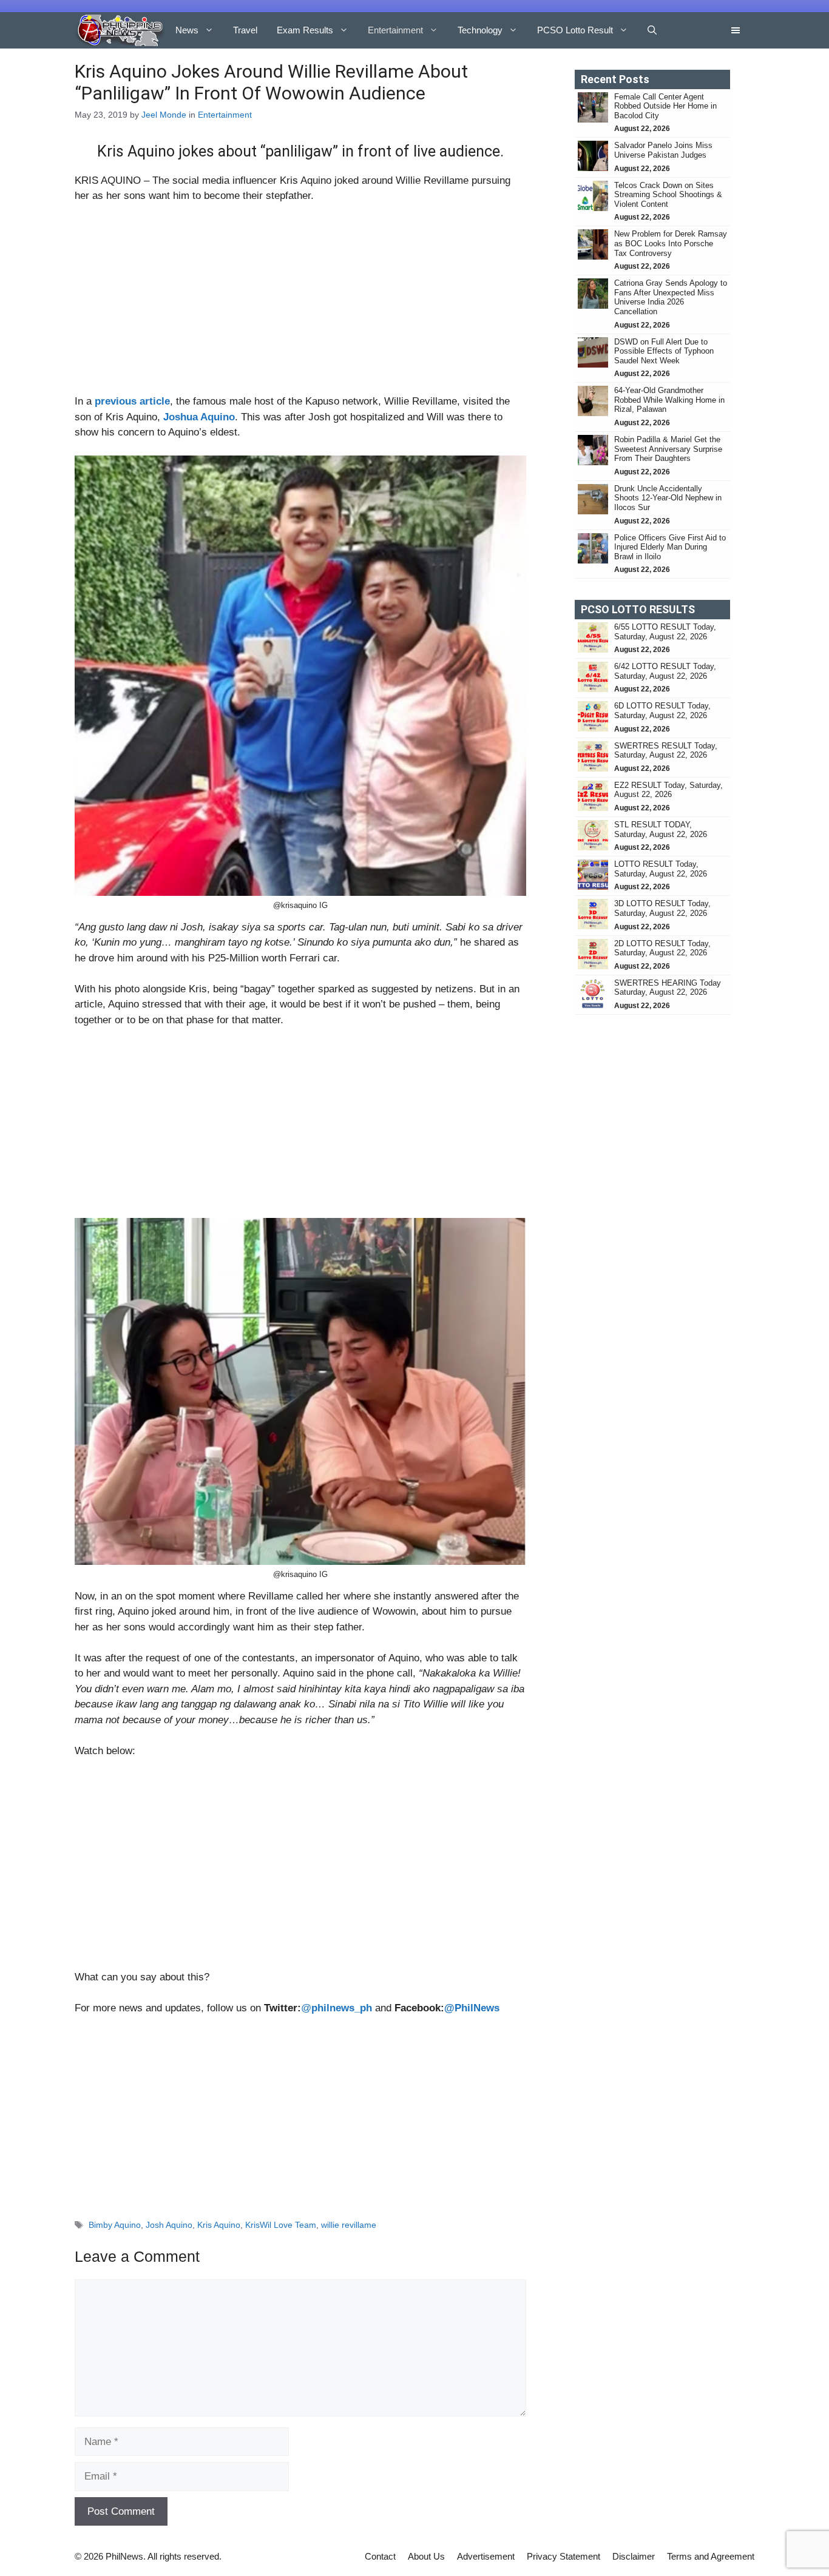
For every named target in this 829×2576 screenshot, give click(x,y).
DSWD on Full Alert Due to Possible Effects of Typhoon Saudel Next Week (664, 351)
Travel (245, 30)
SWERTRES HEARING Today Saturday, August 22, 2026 (668, 988)
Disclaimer (634, 2556)
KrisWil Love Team (281, 2225)
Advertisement (486, 2556)
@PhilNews (472, 2008)
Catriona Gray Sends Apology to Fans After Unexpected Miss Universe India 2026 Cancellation (671, 297)
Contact (380, 2556)
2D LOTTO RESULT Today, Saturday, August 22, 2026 (662, 948)
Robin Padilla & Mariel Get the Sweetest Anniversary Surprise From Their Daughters (668, 449)
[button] (652, 30)
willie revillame (349, 2225)
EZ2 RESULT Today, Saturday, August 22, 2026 (668, 790)
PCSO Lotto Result (575, 30)
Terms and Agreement (711, 2556)
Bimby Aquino (115, 2225)
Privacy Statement (563, 2556)
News (187, 30)
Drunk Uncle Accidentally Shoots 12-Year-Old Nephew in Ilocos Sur (668, 498)
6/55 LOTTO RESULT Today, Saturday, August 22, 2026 (665, 632)
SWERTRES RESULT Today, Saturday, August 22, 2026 (666, 751)
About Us (426, 2556)
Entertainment (395, 30)
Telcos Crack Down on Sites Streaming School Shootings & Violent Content (668, 195)
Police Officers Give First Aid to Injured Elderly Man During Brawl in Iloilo (670, 547)
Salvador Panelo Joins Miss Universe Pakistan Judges (663, 150)
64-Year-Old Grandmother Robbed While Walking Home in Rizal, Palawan (669, 400)
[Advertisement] (300, 304)
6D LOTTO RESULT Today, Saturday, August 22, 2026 (662, 711)
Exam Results (305, 30)
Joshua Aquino (199, 417)
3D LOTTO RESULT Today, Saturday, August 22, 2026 (662, 908)
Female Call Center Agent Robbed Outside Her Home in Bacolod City (665, 106)
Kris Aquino (219, 2225)
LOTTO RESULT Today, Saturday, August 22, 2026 (661, 869)
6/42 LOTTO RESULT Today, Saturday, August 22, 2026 (665, 671)
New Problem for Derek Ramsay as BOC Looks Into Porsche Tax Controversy (671, 243)
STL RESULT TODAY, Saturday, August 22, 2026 (661, 829)
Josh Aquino (169, 2225)
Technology (480, 30)
